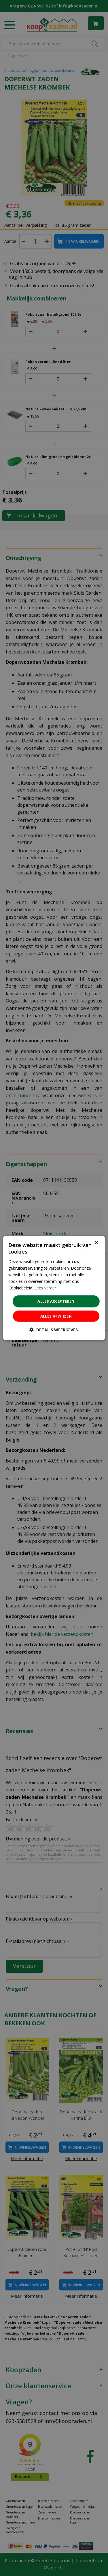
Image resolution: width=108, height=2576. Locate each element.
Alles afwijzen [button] (56, 1316)
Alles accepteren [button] (56, 1301)
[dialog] (54, 1288)
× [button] (96, 1243)
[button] (54, 1329)
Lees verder (45, 1288)
